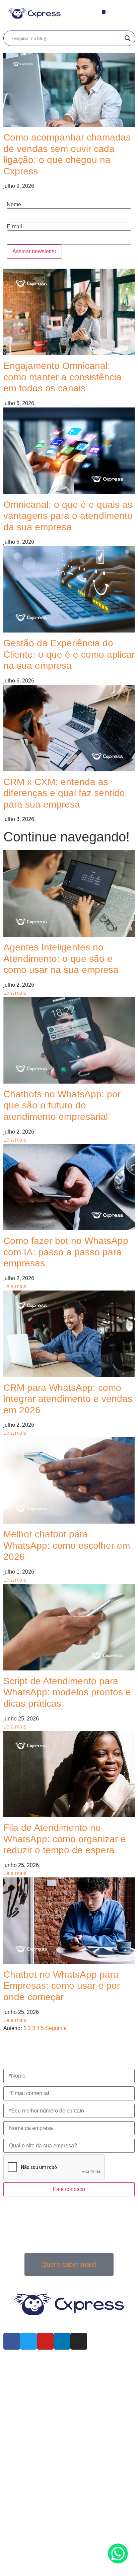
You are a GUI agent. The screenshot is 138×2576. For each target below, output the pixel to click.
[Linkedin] (62, 2341)
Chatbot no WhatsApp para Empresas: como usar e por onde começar (62, 1986)
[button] (104, 12)
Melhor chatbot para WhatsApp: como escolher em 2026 (67, 1545)
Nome (14, 205)
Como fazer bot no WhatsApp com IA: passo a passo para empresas (66, 1252)
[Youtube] (45, 2341)
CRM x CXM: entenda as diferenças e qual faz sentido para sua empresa (64, 793)
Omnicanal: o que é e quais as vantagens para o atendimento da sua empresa (68, 516)
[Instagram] (79, 2341)
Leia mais (15, 993)
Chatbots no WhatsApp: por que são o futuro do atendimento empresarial (62, 1105)
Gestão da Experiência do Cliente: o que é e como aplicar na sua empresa (69, 654)
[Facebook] (12, 2341)
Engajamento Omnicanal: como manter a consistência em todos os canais (62, 377)
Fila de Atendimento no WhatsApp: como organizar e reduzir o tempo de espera (65, 1839)
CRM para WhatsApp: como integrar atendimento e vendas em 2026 (68, 1399)
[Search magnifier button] (128, 38)
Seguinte (56, 2028)
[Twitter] (28, 2341)
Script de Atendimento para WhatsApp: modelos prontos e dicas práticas (67, 1692)
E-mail (14, 227)
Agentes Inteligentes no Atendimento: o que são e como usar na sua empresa (61, 958)
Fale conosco (69, 2189)
